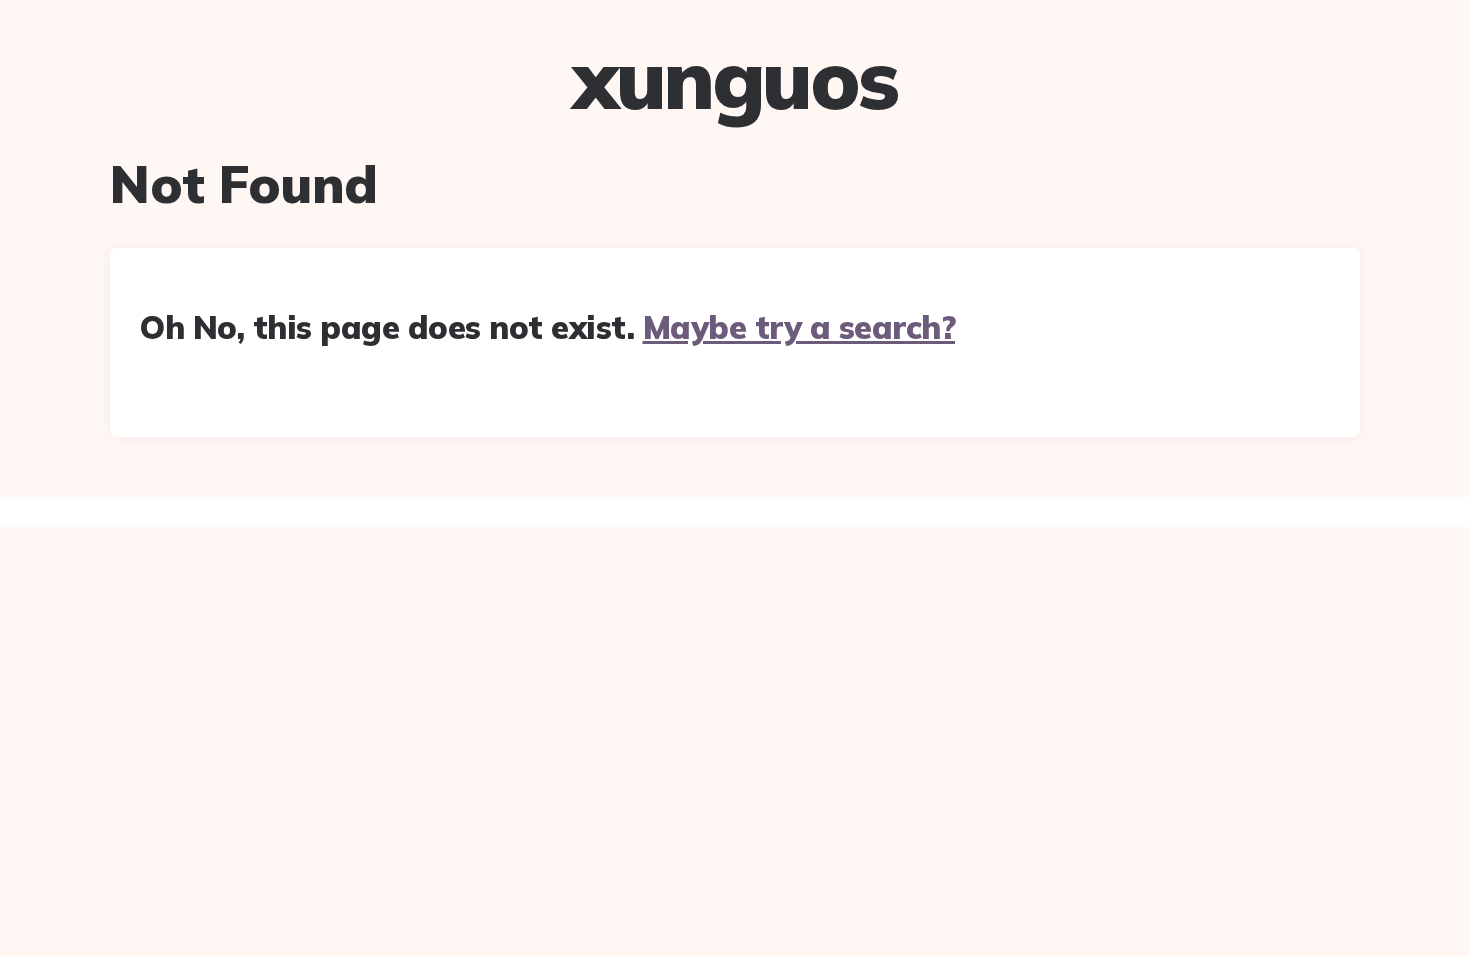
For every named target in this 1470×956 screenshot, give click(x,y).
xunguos (735, 79)
